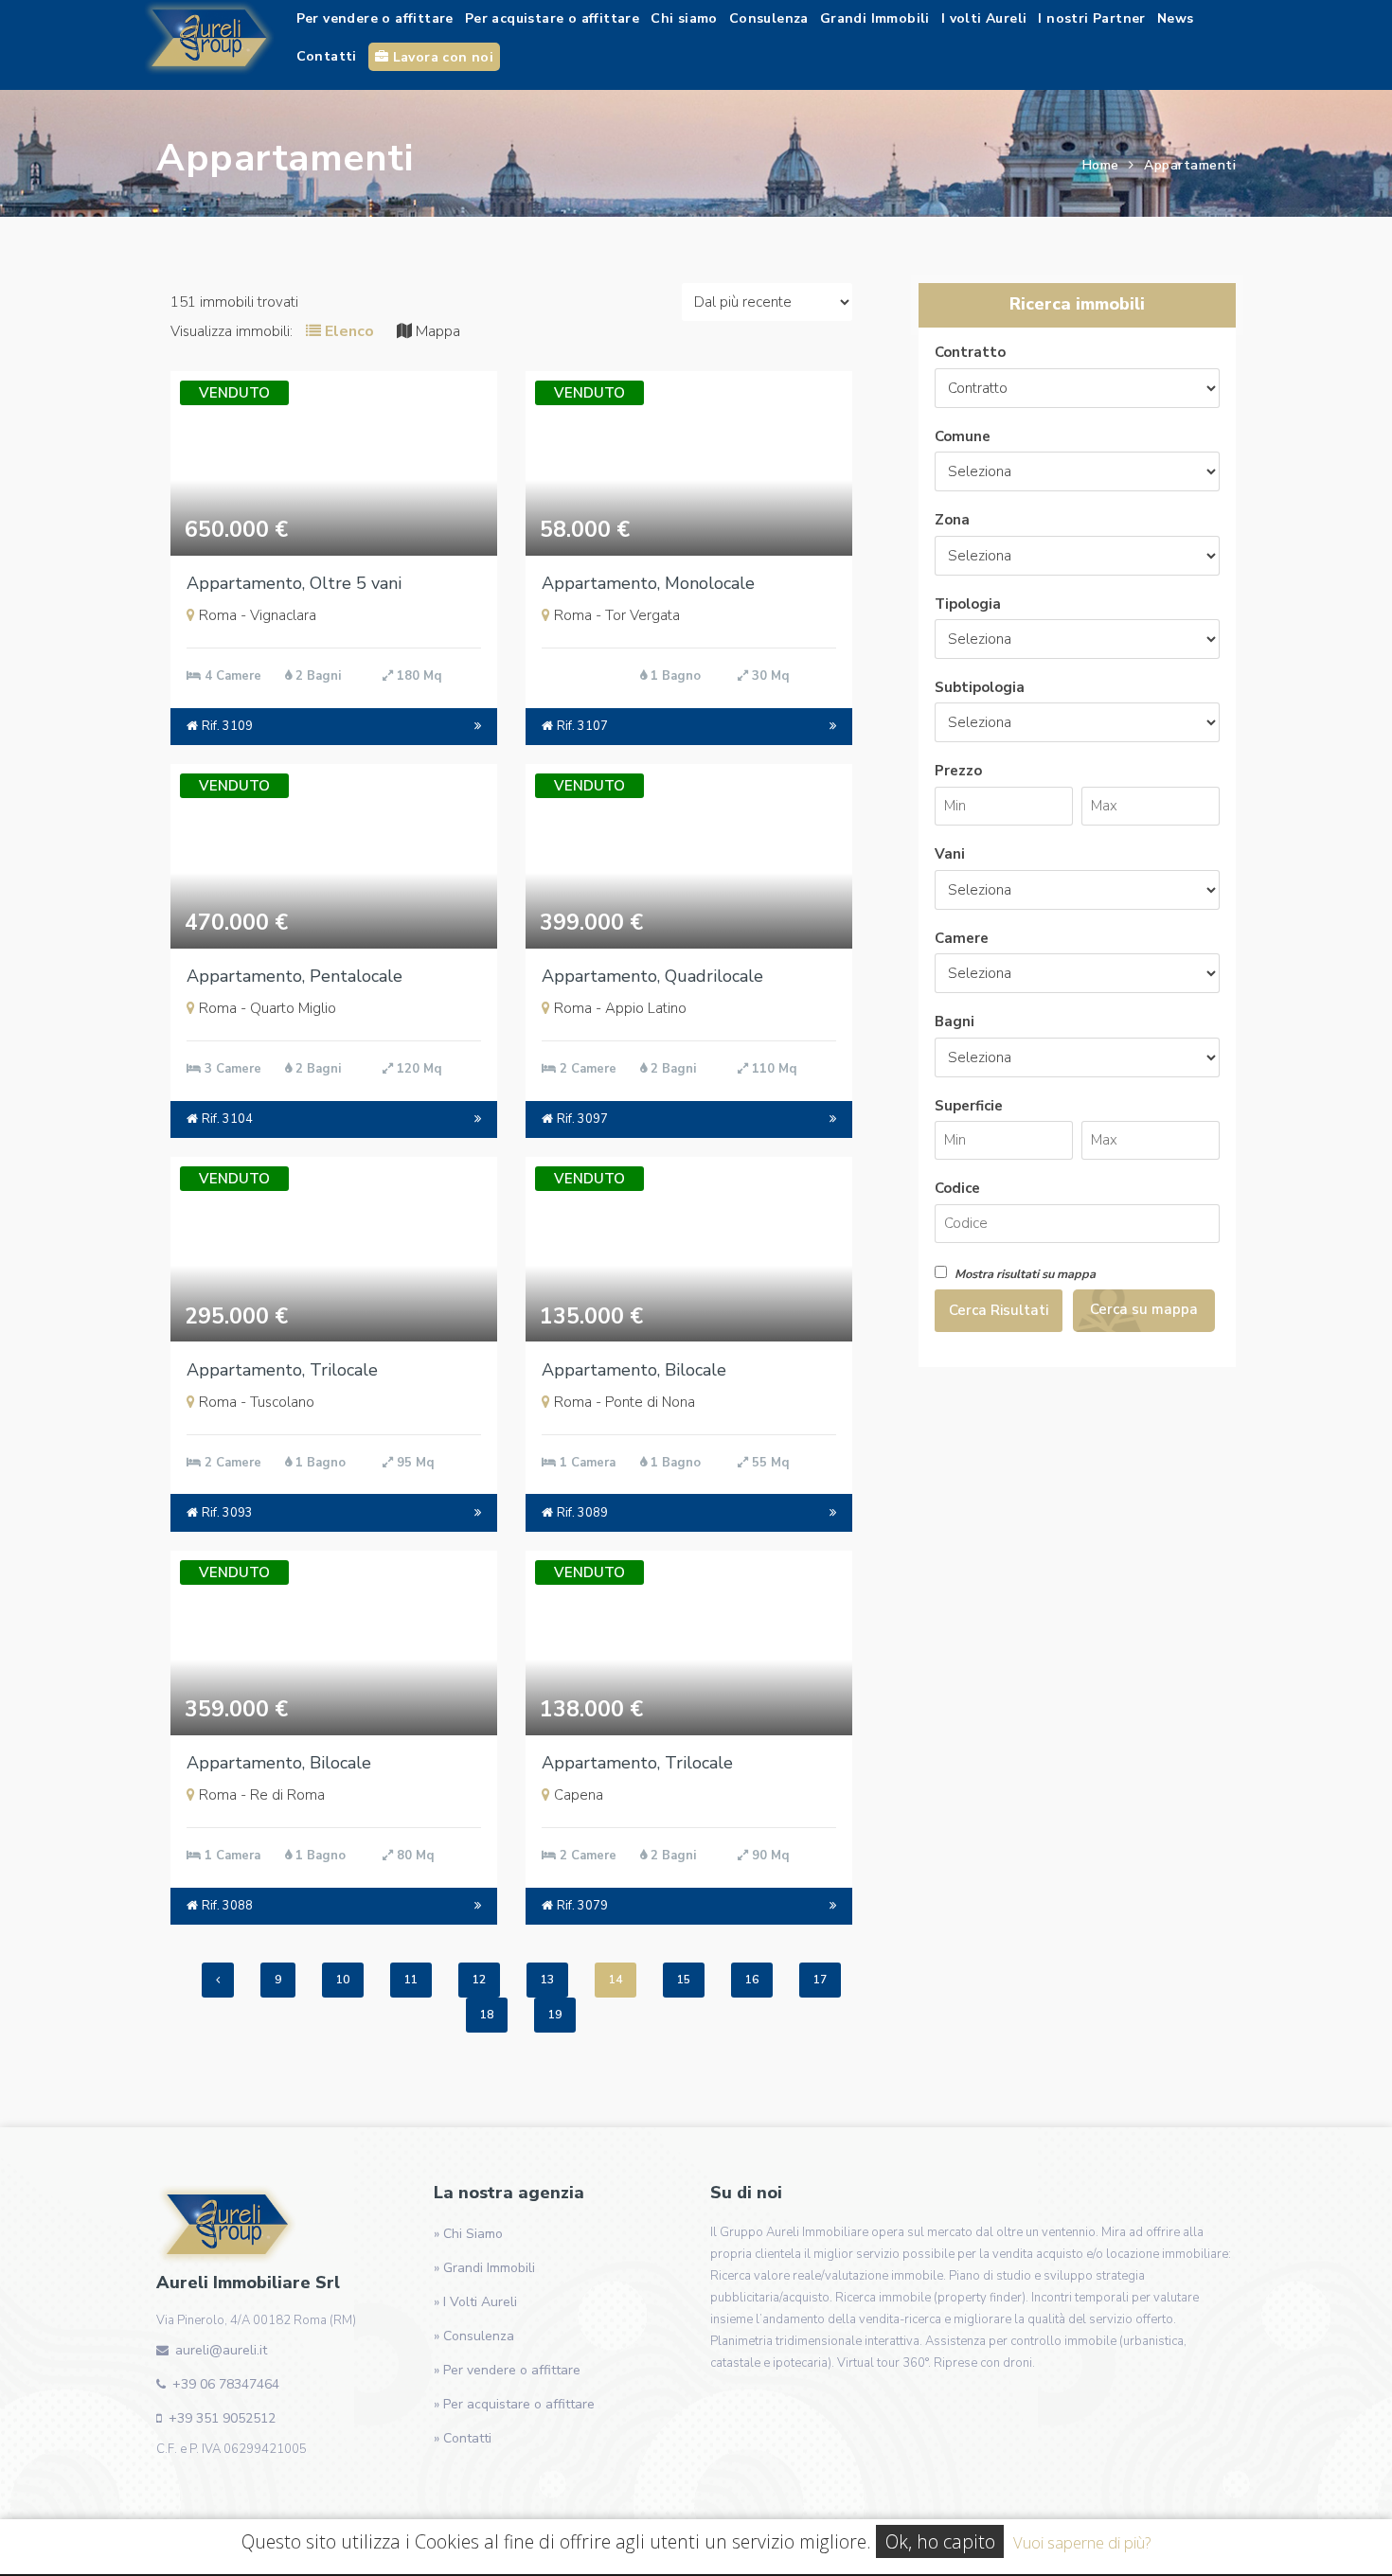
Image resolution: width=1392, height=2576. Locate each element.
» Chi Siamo (468, 2234)
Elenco (348, 331)
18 (487, 2015)
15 (684, 1980)
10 (343, 1980)
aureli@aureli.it (221, 2350)
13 (547, 1980)
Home (1101, 165)
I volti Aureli (984, 18)
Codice (957, 1188)
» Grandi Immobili (484, 2268)
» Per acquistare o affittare (514, 2404)
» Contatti (463, 2438)
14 (616, 1980)
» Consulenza (474, 2336)
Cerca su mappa (1144, 1309)
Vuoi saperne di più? (1082, 2542)
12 (479, 1980)
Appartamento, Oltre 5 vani (294, 583)
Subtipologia (980, 687)
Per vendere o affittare (375, 18)
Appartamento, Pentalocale (294, 976)
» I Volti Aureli (475, 2302)
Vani (950, 854)
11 (411, 1980)
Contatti (327, 56)
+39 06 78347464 (226, 2384)
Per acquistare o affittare (552, 18)
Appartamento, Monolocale (648, 583)
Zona (952, 520)
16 (752, 1980)
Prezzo (958, 771)
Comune (963, 436)
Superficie (969, 1106)
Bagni (955, 1022)
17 (820, 1980)
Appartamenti (1190, 165)
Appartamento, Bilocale (634, 1370)
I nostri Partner (1091, 18)
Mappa (436, 331)
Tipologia (968, 604)
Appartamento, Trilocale (282, 1370)
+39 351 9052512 (222, 2418)
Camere (962, 938)
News (1176, 18)
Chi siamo (684, 18)
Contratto (970, 352)
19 (555, 2015)
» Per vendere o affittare (507, 2370)
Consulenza (769, 18)
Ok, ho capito (940, 2541)
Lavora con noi (441, 57)
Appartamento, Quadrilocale (652, 976)
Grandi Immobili (875, 18)
